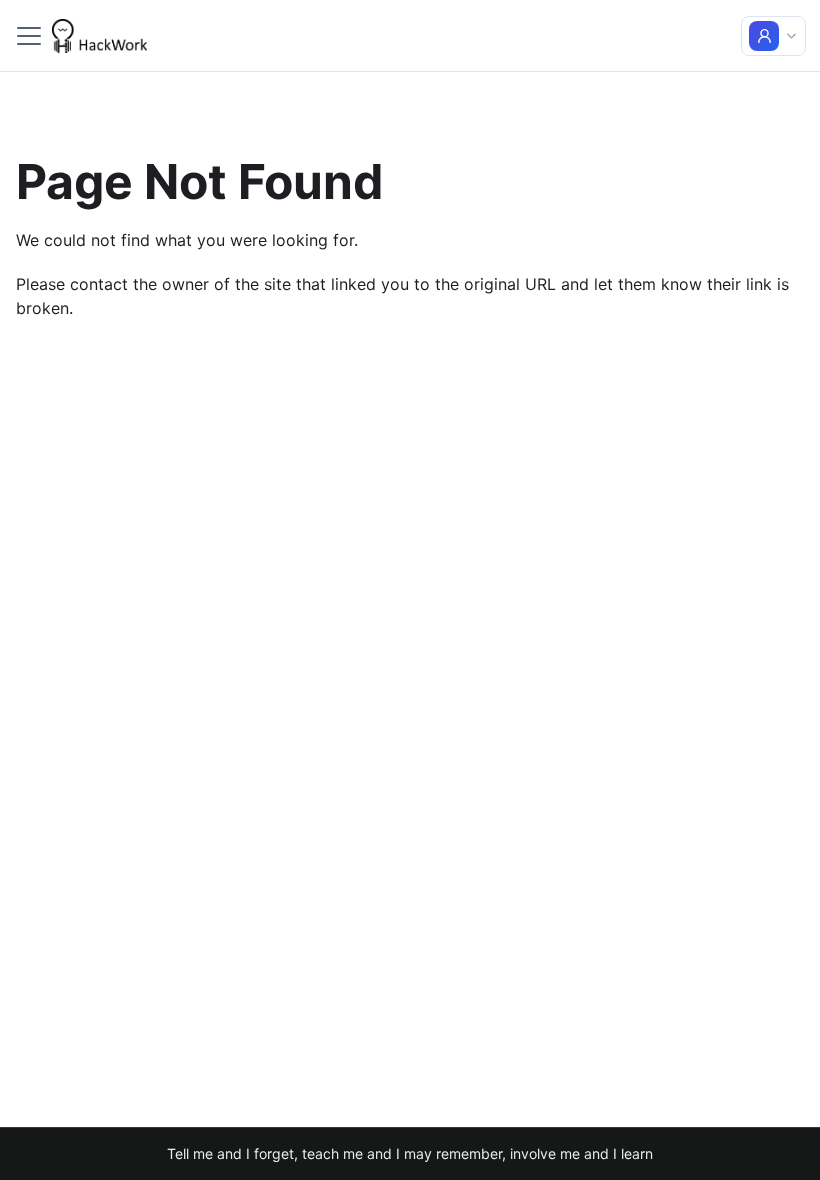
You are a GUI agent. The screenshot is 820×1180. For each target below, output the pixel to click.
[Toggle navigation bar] (29, 36)
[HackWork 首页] (99, 36)
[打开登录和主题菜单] (773, 36)
